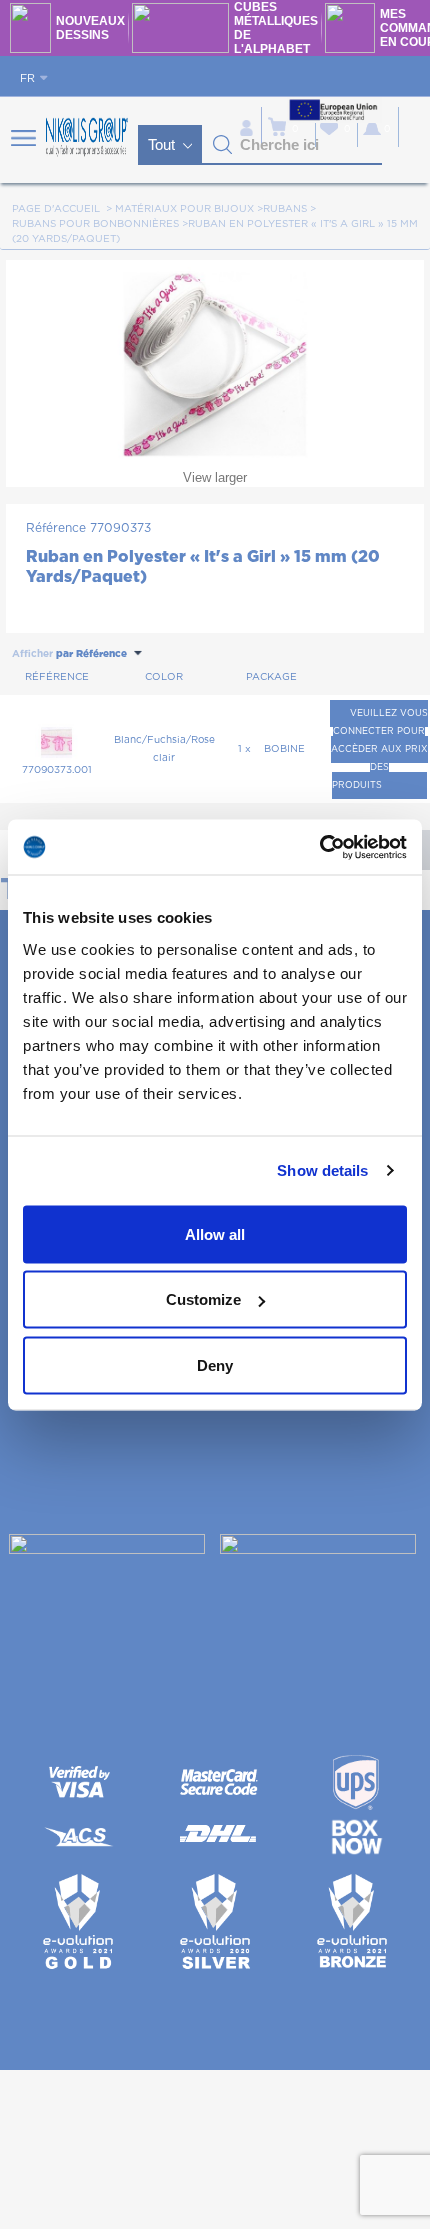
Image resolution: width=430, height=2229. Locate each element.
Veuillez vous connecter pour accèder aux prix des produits (379, 749)
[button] (223, 145)
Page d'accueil (56, 209)
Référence (56, 528)
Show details (322, 1170)
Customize (203, 1299)
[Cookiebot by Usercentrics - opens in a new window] (319, 847)
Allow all (215, 1233)
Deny (215, 1364)
